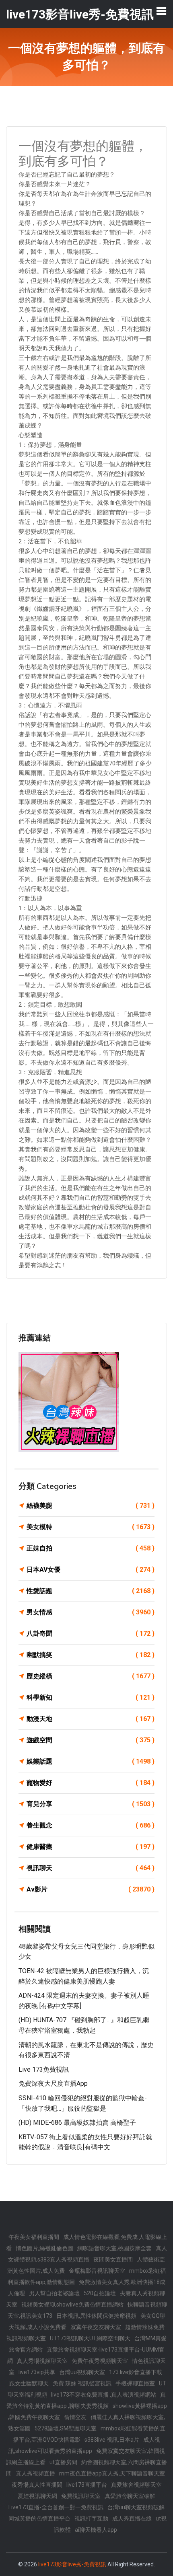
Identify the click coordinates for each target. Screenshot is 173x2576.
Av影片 (91, 1889)
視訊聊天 (91, 1868)
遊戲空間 (91, 1740)
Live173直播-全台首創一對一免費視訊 (56, 2507)
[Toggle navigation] (161, 11)
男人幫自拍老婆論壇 (54, 2293)
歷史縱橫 (91, 1676)
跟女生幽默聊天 (29, 2383)
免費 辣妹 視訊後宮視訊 (82, 2383)
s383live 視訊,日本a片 (112, 2440)
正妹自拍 (91, 1548)
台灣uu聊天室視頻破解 (136, 2507)
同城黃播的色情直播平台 (39, 2518)
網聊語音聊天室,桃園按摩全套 (114, 2248)
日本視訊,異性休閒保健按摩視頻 (96, 2316)
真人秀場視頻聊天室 (42, 2361)
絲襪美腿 (91, 1506)
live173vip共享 (37, 2372)
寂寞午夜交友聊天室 (96, 2327)
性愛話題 (91, 1591)
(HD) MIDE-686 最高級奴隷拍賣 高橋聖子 (77, 2123)
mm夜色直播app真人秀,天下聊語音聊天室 (112, 2473)
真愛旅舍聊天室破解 (130, 2496)
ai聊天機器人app (96, 2530)
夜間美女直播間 (113, 2259)
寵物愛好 (91, 1783)
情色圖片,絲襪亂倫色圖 (44, 2248)
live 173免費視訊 (44, 2069)
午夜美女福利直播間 (34, 2237)
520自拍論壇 (100, 2293)
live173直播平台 (87, 2485)
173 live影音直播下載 (136, 2372)
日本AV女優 (91, 1570)
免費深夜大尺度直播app (53, 2084)
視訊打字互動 (91, 2518)
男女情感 (91, 1612)
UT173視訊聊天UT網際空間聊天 (90, 2338)
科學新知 (91, 1697)
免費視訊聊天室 (81, 2496)
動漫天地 (91, 1719)
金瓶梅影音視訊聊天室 (97, 2271)
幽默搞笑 (91, 1655)
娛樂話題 (91, 1761)
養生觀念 (91, 1825)
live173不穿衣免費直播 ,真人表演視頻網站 (104, 2395)
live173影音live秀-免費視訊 (72, 2564)
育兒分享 (91, 1804)
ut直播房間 (63, 2462)
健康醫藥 (91, 1847)
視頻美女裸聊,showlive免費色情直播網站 (72, 2305)
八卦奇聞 (91, 1633)
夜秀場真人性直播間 (37, 2485)
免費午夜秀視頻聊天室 (100, 2361)
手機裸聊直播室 (135, 2383)
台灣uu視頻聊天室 (82, 2372)
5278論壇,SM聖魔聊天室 (66, 2428)
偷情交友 (75, 2417)
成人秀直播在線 (132, 2518)
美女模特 (91, 1527)
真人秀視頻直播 (35, 2473)
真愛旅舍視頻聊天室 (136, 2485)
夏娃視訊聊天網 (37, 2496)
